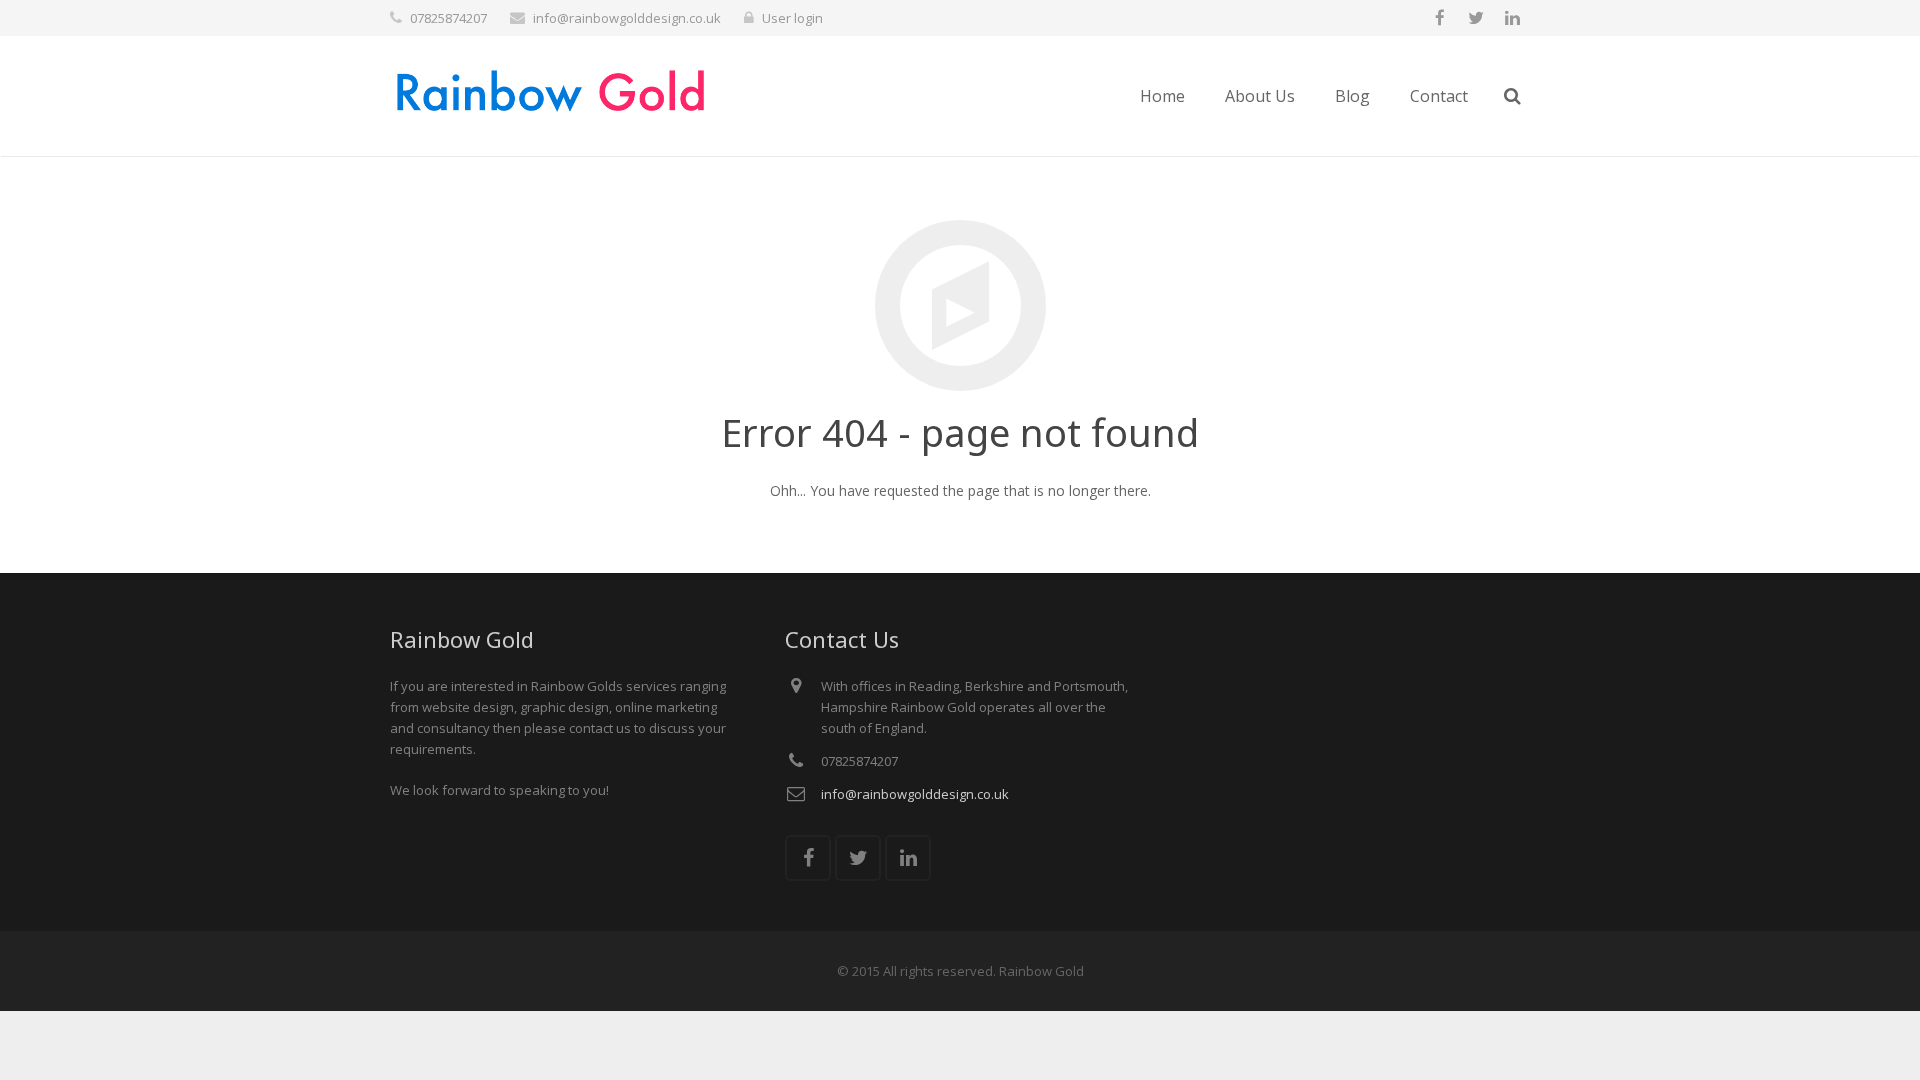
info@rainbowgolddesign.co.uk (627, 18)
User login (792, 18)
